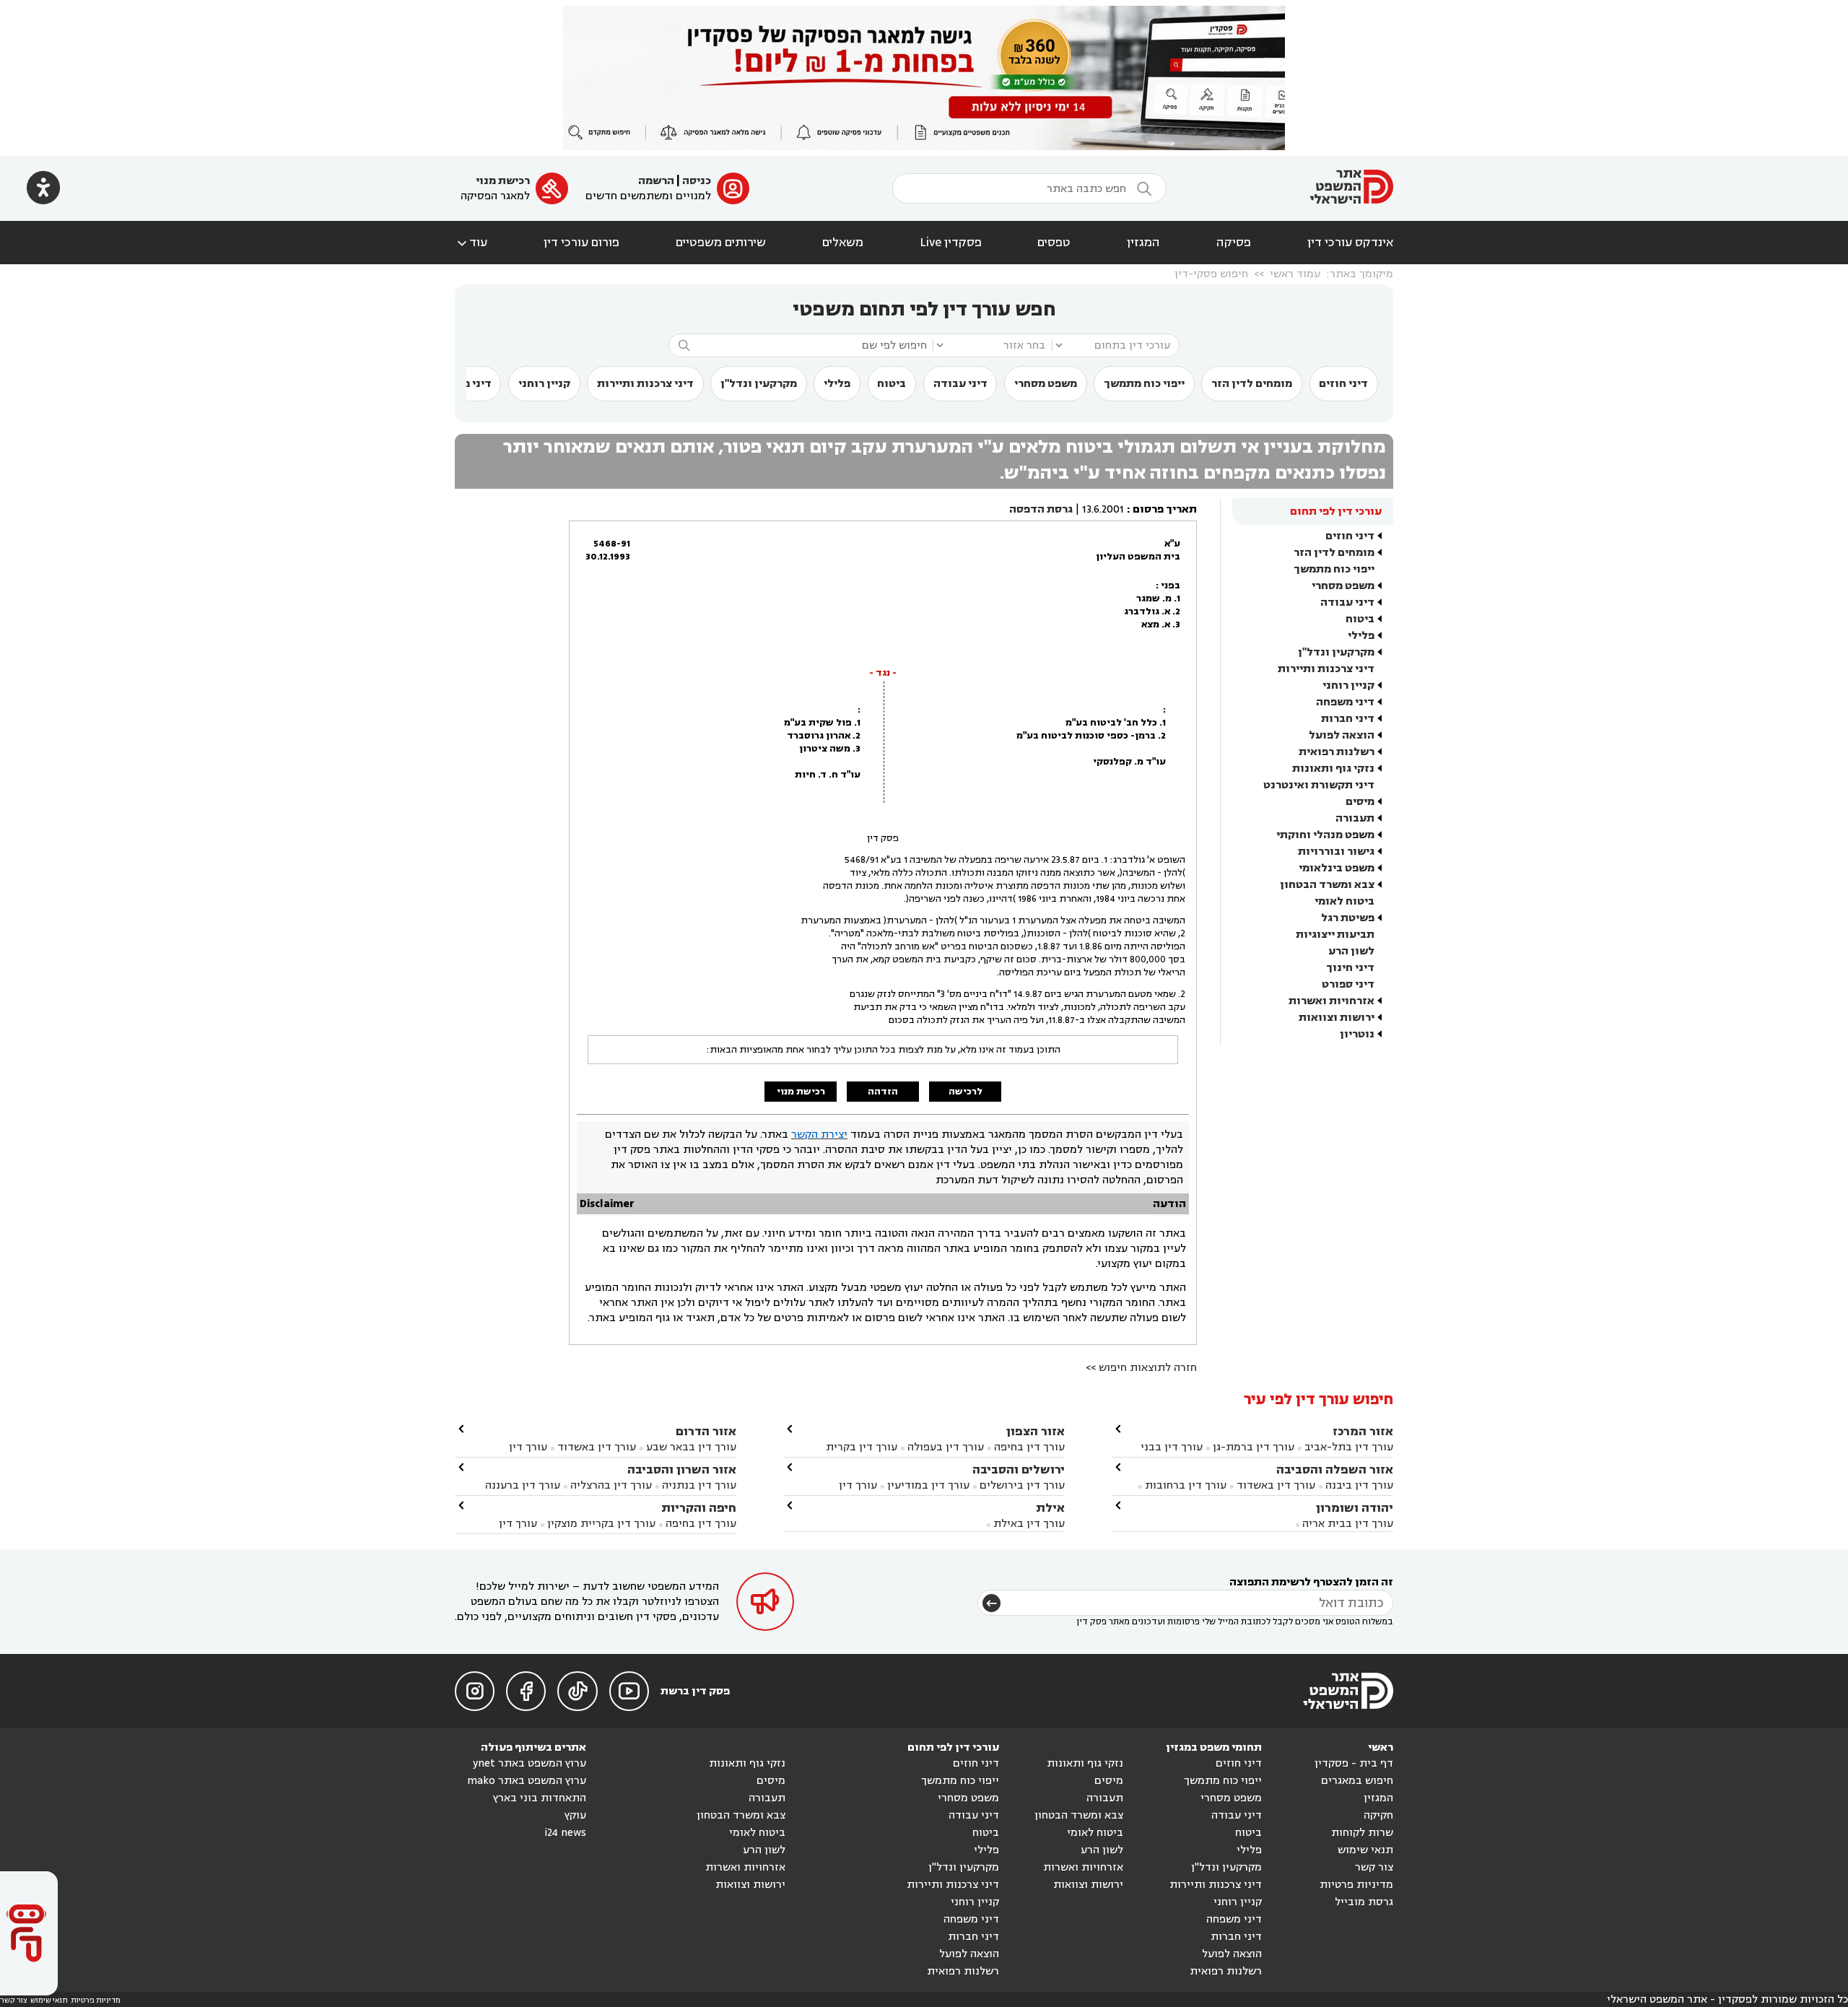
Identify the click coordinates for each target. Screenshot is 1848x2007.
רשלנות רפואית (1337, 752)
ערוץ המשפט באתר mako (527, 1781)
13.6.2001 (1103, 509)
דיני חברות (1348, 719)
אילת (1050, 1508)
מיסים (1360, 802)
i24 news (565, 1833)
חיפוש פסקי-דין (1211, 274)
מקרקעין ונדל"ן (759, 384)
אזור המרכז (1363, 1431)
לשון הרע (1351, 951)
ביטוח (892, 384)
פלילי (837, 384)
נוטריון (1357, 1034)
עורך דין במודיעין (928, 1485)
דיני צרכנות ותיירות (645, 384)
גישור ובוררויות (1336, 852)
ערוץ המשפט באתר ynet (529, 1763)
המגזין (1143, 243)
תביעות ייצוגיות (1335, 935)
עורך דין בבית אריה (1348, 1524)
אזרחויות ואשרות (1331, 1001)
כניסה (697, 181)
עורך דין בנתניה (699, 1485)
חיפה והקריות (699, 1508)
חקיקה (1378, 1815)
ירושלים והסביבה (1019, 1470)
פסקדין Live (951, 243)
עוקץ (575, 1815)
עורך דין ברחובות (1186, 1485)
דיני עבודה (960, 384)
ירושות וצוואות (1337, 1018)
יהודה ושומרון (1355, 1508)
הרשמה (656, 181)
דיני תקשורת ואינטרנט (1319, 785)
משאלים (843, 243)
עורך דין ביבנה (1359, 1485)
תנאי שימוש (1365, 1850)
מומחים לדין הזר (1252, 384)
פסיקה (1234, 243)
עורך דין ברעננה (523, 1485)
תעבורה (1355, 818)
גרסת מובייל (1364, 1902)
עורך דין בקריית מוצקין (601, 1524)
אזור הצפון (1036, 1431)
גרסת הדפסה (1041, 509)
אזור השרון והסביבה (682, 1470)
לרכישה (966, 1092)
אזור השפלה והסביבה (1335, 1470)
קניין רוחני (544, 384)
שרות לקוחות (1362, 1833)
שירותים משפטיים (721, 243)
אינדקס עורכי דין (1350, 243)
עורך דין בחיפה (1029, 1447)
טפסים (1054, 243)
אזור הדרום (706, 1431)
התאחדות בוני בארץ (540, 1798)
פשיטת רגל (1348, 918)
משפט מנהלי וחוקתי (1325, 835)
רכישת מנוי (503, 181)
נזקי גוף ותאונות (1333, 769)
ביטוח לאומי (1344, 901)
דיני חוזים (1343, 384)
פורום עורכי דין (581, 243)
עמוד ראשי (1295, 274)
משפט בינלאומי (1337, 868)
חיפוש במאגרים (1357, 1781)
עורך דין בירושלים (1022, 1485)
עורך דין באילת (1029, 1524)
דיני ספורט (1348, 984)
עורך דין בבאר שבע (691, 1447)
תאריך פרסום (1165, 509)
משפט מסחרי (1046, 384)
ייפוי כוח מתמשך (1144, 384)
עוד (471, 243)
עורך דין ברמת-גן (1254, 1447)
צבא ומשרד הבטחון (1327, 885)
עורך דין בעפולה (944, 1447)
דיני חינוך (1350, 968)
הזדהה (883, 1092)
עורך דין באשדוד (1276, 1485)
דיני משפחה (1345, 702)
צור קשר (1374, 1867)
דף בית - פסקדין (1354, 1763)
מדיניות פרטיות (1356, 1885)
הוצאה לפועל (1342, 735)
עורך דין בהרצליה (611, 1485)
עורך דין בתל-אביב (1349, 1447)
